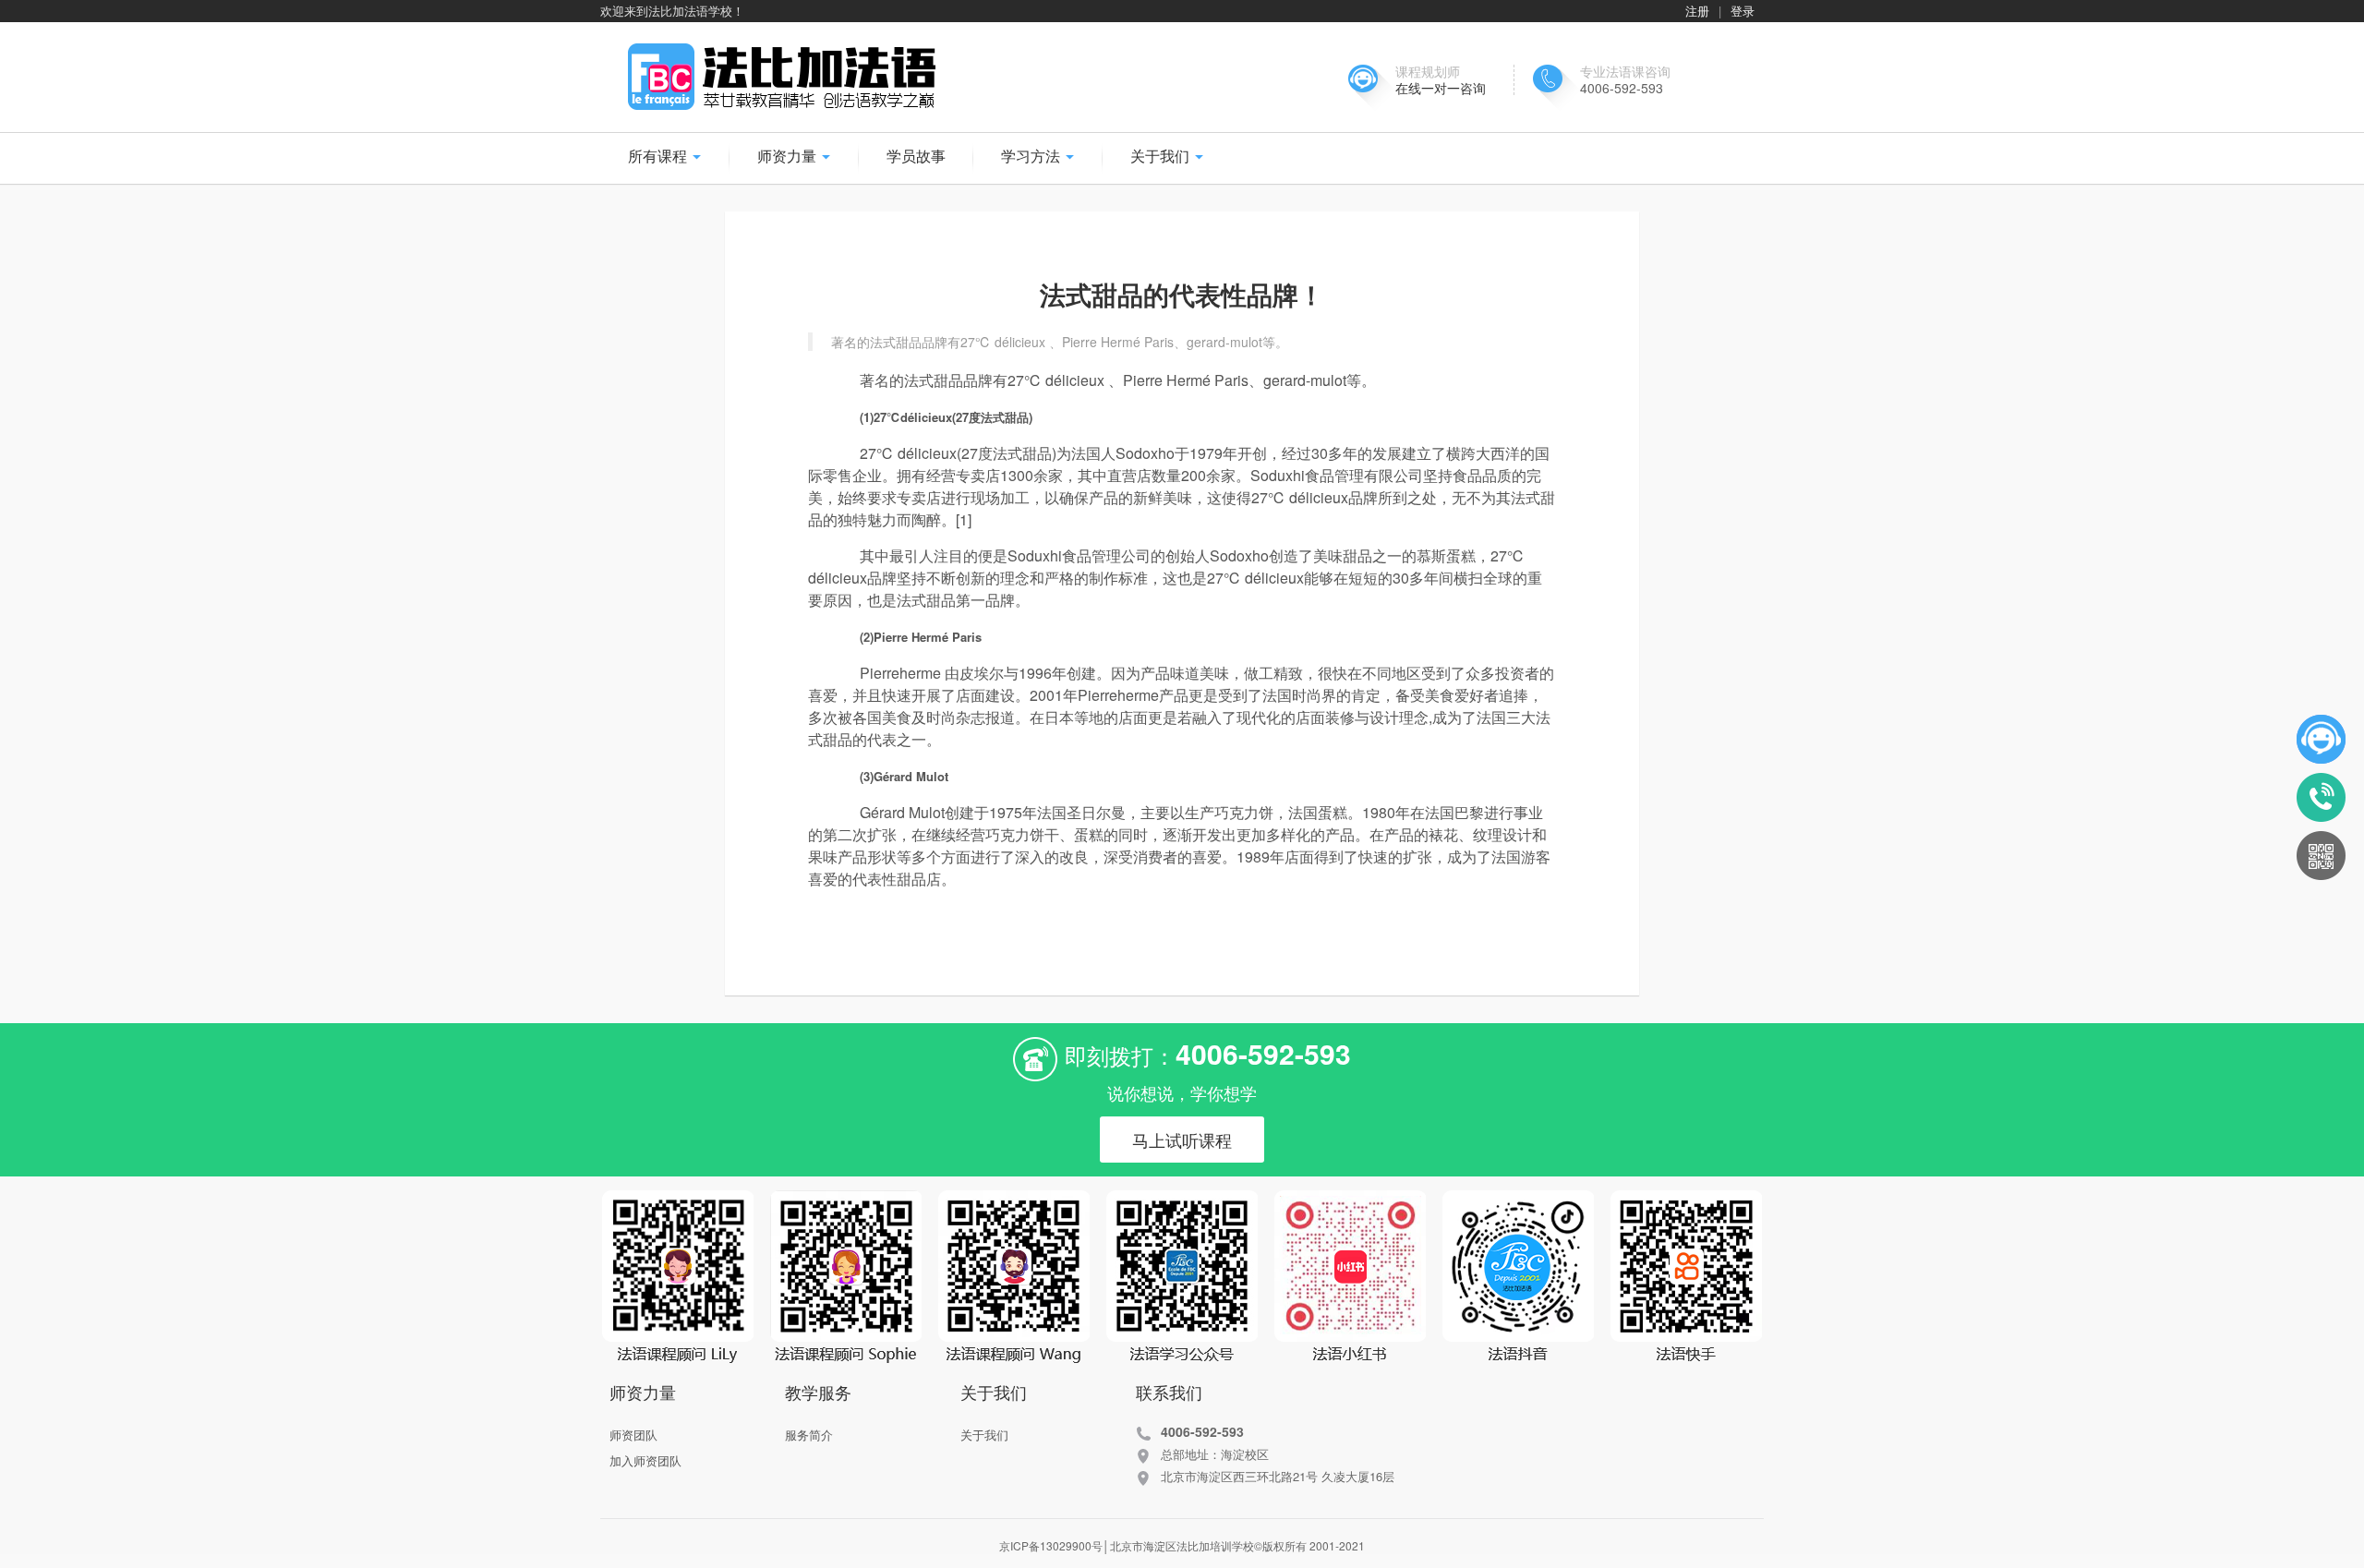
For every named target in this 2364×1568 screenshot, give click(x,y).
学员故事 (916, 156)
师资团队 (633, 1435)
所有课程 (659, 156)
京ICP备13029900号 (1051, 1545)
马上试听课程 (1182, 1140)
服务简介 (809, 1435)
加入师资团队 (645, 1460)
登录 (1743, 11)
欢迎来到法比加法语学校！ (672, 11)
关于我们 (984, 1435)
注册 (1697, 11)
